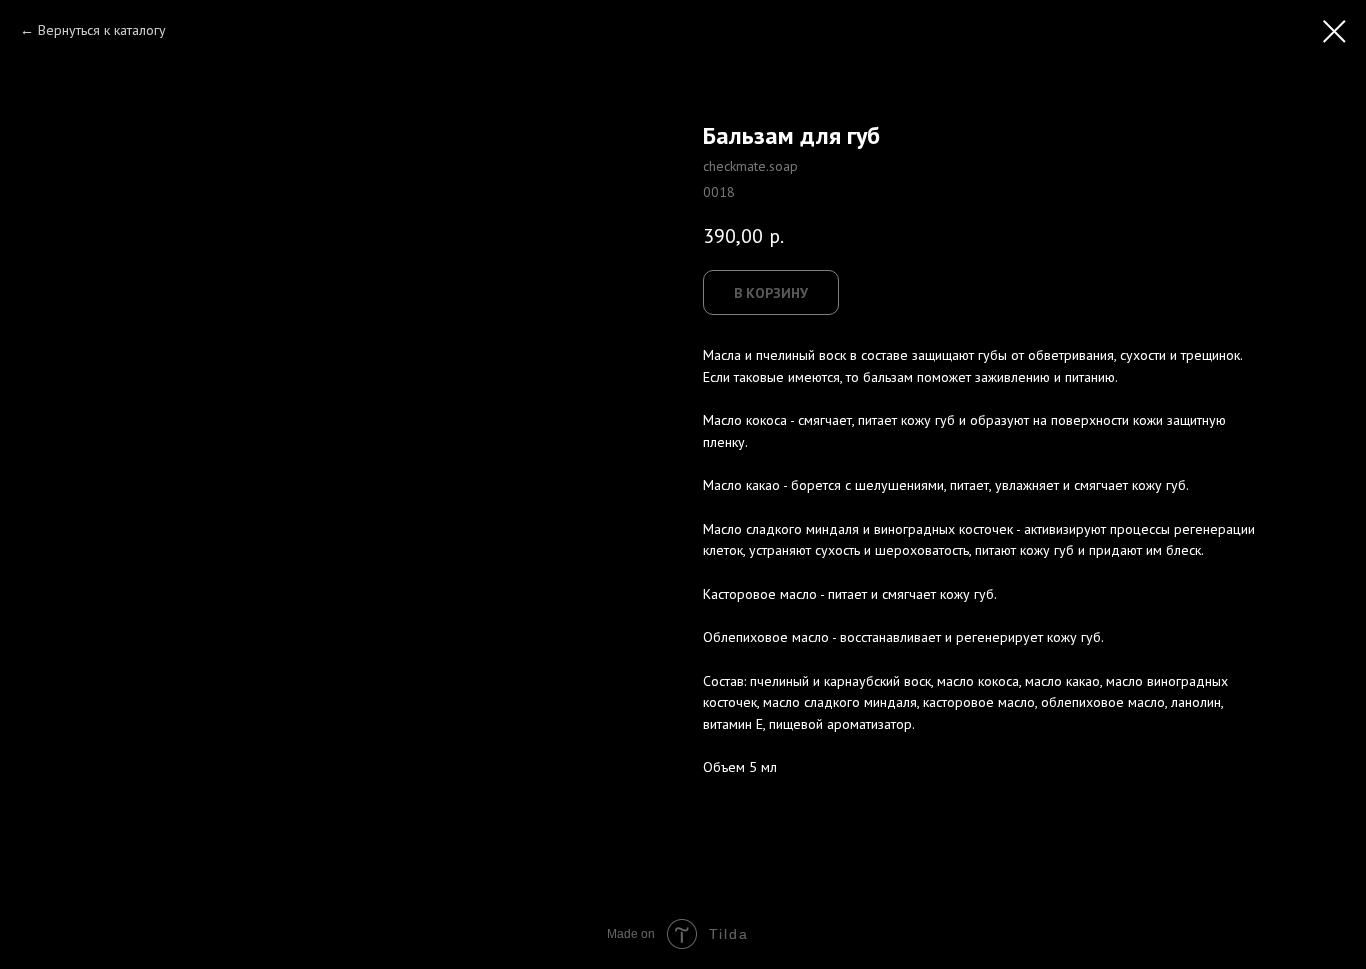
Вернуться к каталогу (102, 30)
